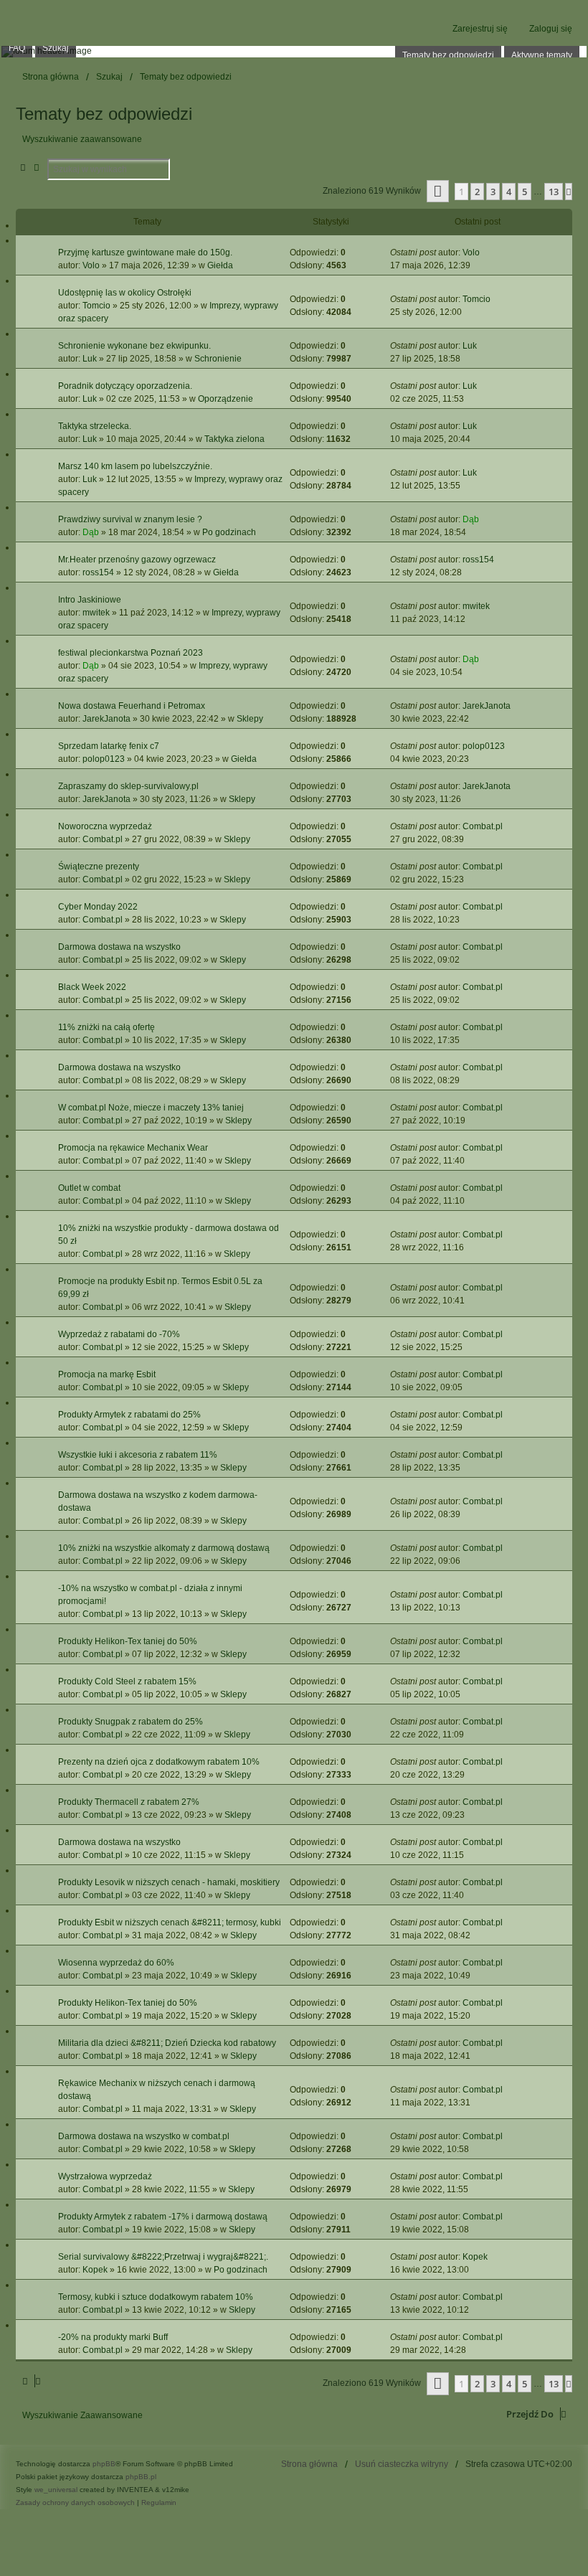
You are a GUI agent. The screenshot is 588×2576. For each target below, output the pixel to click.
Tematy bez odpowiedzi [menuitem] (448, 55)
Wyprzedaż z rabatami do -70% (119, 1334)
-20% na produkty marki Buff (113, 2337)
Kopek (95, 2270)
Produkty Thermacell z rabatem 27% (129, 1802)
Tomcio (96, 306)
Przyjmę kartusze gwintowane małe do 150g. (145, 253)
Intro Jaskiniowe (90, 600)
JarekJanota (106, 719)
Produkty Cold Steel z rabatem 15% (127, 1681)
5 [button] (525, 192)
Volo (91, 265)
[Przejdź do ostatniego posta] (485, 253)
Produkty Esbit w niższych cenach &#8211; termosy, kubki (170, 1922)
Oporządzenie (226, 399)
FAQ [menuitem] (17, 48)
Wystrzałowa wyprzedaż (105, 2176)
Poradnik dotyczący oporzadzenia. (125, 386)
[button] (438, 191)
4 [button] (509, 192)
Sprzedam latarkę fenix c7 (109, 746)
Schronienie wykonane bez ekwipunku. (134, 346)
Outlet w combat (89, 1188)
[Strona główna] (294, 52)
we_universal (56, 2490)
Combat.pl (103, 839)
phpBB (104, 2464)
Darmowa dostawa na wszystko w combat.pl (144, 2136)
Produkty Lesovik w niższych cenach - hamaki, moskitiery (169, 1882)
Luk (90, 359)
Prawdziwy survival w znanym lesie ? (130, 519)
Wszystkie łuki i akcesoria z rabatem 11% (138, 1455)
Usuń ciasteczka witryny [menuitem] (402, 2464)
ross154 (98, 572)
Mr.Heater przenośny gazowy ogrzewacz (137, 560)
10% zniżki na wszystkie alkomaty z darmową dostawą (164, 1548)
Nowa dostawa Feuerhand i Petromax (132, 706)
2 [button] (477, 192)
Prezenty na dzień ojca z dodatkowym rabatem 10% (159, 1762)
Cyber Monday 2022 (98, 907)
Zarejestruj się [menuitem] (480, 29)
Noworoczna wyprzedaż (105, 826)
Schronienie (218, 359)
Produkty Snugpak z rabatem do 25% (131, 1722)
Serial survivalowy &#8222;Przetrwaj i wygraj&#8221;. (163, 2257)
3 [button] (493, 192)
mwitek (96, 613)
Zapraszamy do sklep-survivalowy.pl (128, 786)
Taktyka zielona (234, 439)
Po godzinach (229, 532)
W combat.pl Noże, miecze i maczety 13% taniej (151, 1108)
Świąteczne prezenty (99, 867)
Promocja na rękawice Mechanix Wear (133, 1148)
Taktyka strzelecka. (95, 426)
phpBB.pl (141, 2477)
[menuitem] (76, 2502)
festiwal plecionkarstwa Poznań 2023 (131, 653)
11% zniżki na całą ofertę (106, 1027)
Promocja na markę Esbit (107, 1374)
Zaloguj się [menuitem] (551, 29)
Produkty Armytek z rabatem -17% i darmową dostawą (163, 2217)
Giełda (220, 265)
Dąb (91, 532)
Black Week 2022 (92, 987)
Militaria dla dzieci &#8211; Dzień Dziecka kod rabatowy (167, 2043)
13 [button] (554, 192)
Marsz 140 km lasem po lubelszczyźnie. (135, 466)
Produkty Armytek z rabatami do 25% (129, 1415)
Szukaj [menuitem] (56, 48)
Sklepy (250, 719)
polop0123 (104, 759)
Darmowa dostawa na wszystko (119, 947)
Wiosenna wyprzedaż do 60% (116, 1963)
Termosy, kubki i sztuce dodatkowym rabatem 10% (156, 2297)
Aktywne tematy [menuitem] (542, 55)
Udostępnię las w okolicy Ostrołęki (125, 293)
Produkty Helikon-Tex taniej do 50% (128, 1641)
